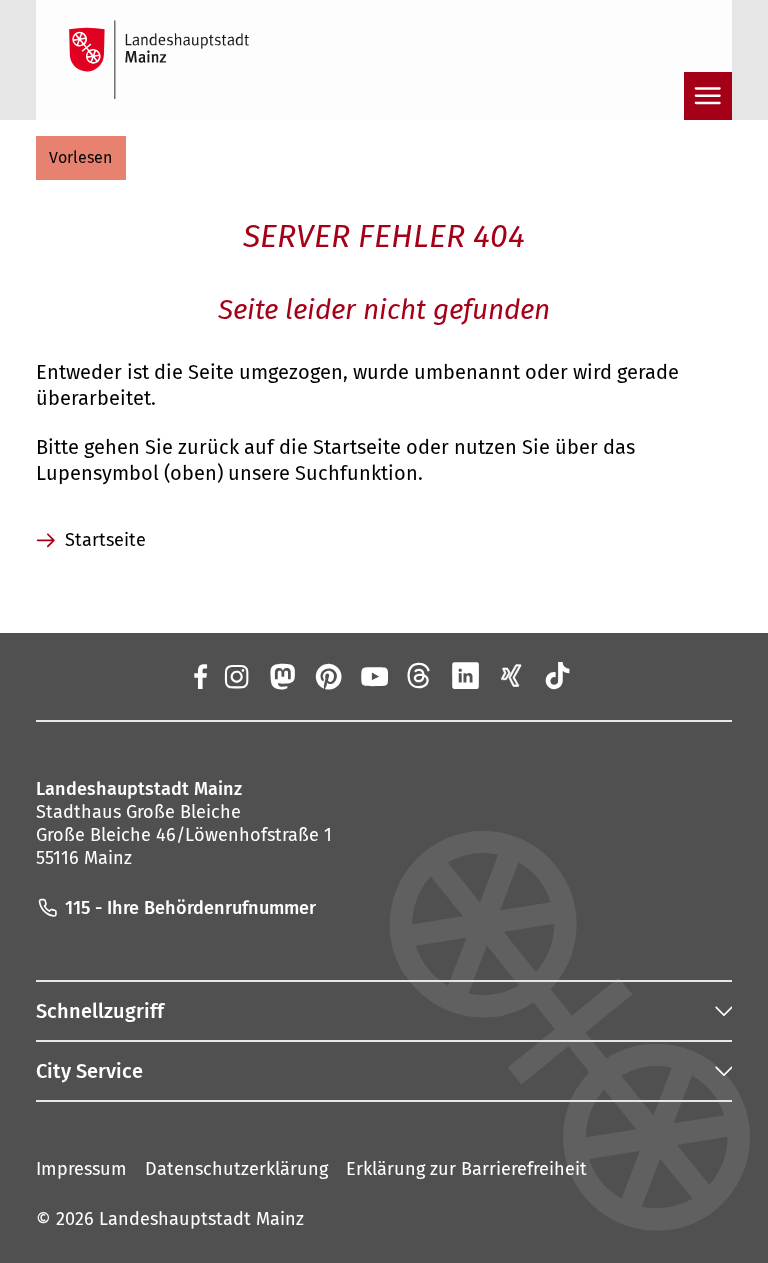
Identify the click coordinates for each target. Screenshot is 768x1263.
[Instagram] (235, 676)
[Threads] (420, 676)
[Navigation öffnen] (708, 96)
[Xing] (512, 676)
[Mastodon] (281, 676)
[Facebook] (199, 676)
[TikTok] (558, 676)
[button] (81, 158)
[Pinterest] (327, 676)
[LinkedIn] (466, 676)
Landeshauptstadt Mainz (201, 1219)
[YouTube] (374, 676)
